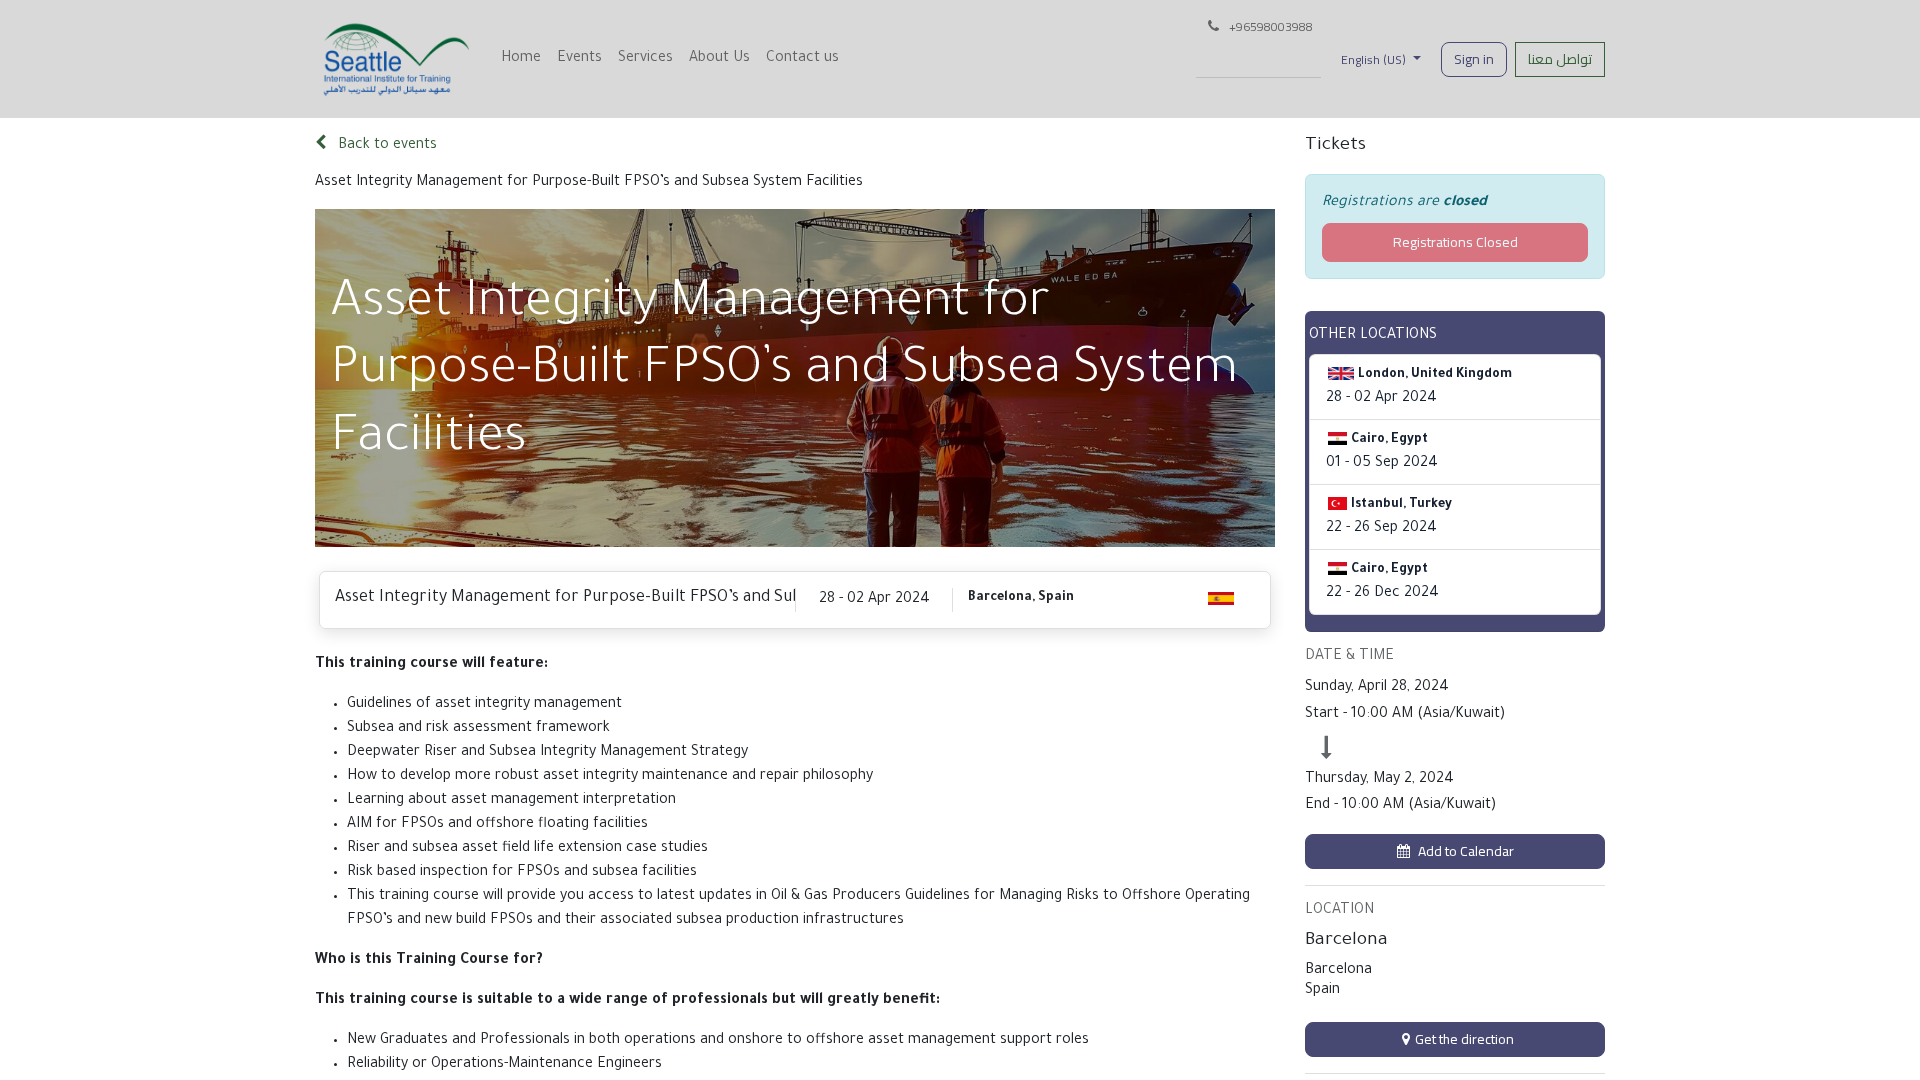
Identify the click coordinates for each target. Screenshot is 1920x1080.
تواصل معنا (1560, 59)
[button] (1455, 851)
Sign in (1474, 59)
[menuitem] (521, 59)
